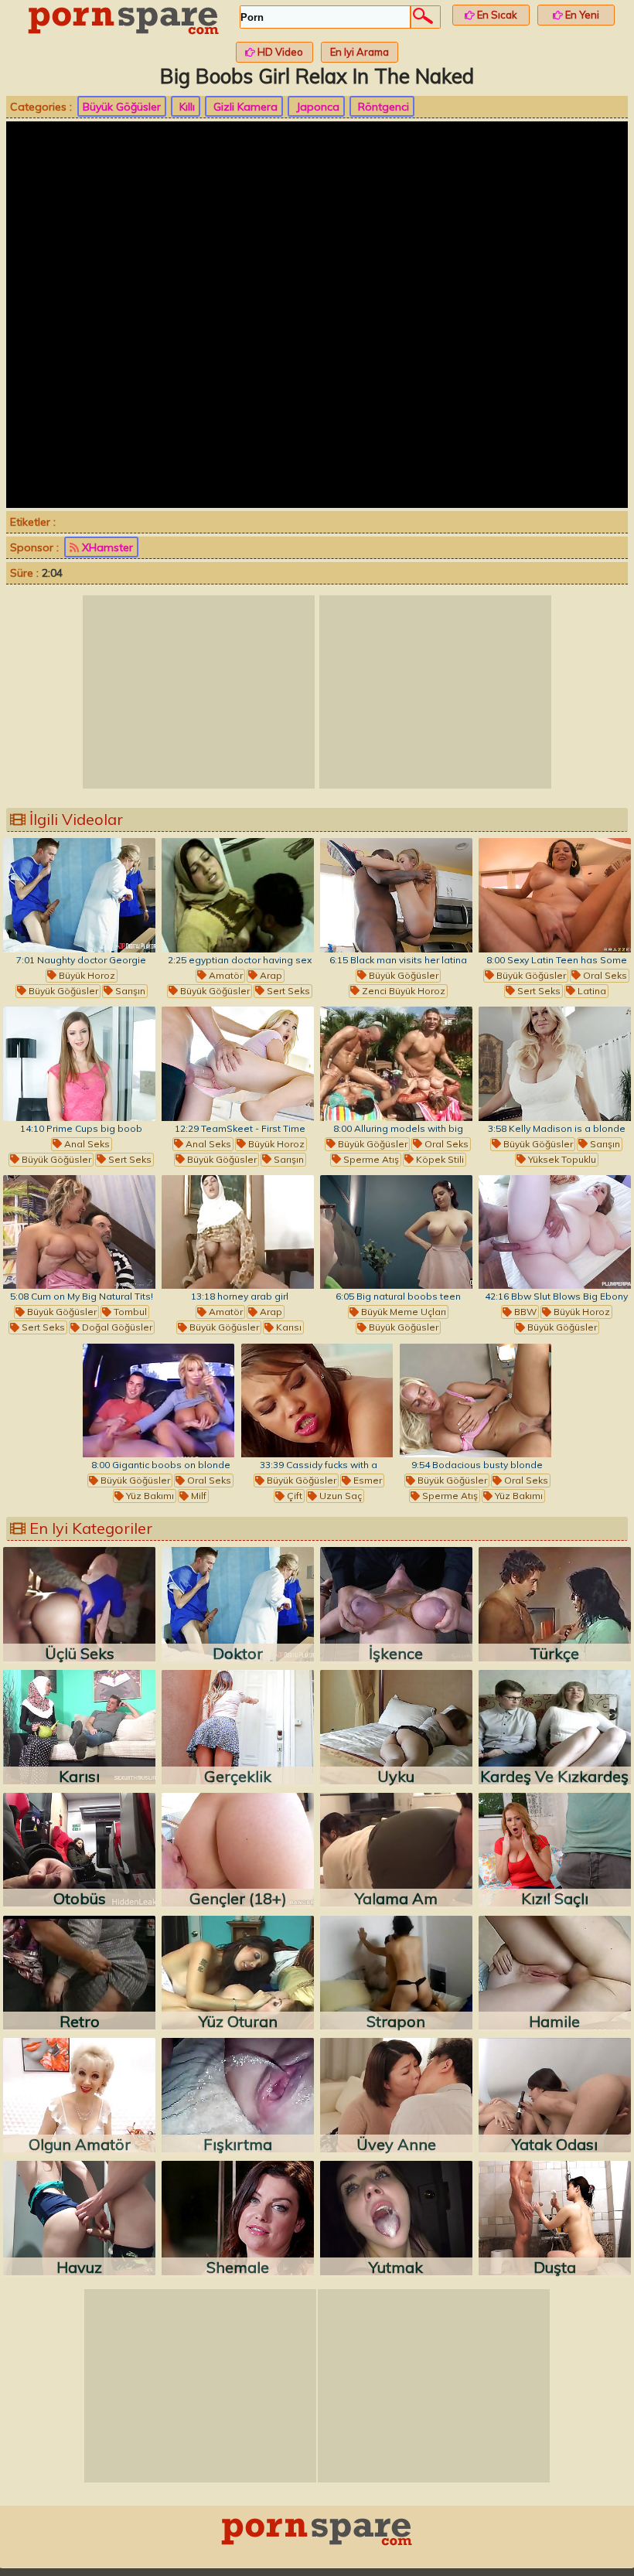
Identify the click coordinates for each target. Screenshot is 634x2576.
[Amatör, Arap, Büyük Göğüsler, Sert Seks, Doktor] (238, 895)
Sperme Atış (370, 1159)
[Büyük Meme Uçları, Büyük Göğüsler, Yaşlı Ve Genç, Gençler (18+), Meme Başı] (396, 1232)
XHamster (106, 547)
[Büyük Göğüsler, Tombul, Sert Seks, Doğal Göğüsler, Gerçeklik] (79, 1232)
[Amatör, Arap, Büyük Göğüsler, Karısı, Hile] (238, 1232)
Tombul (129, 1312)
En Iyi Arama (360, 52)
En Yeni (581, 15)
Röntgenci (382, 107)
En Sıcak (496, 15)
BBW (524, 1312)
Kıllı (186, 107)
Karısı (288, 1327)
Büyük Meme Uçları (402, 1312)
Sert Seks (287, 991)
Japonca (316, 107)
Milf (198, 1496)
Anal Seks (86, 1144)
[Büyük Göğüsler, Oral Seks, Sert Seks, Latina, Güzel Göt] (555, 895)
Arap (270, 975)
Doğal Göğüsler (116, 1327)
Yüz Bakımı (149, 1496)
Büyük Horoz (86, 975)
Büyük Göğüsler (122, 107)
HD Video (279, 52)
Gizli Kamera (244, 107)
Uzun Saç (339, 1496)
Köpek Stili (439, 1159)
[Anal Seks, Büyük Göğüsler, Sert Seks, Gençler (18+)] (79, 1064)
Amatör (225, 975)
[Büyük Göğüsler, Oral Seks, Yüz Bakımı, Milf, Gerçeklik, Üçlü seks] (159, 1401)
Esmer (366, 1480)
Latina (591, 991)
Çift (293, 1496)
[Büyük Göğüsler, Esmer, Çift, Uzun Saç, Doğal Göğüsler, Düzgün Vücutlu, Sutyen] (317, 1401)
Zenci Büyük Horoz (402, 991)
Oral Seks (604, 975)
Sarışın (129, 991)
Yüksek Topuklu (561, 1159)
